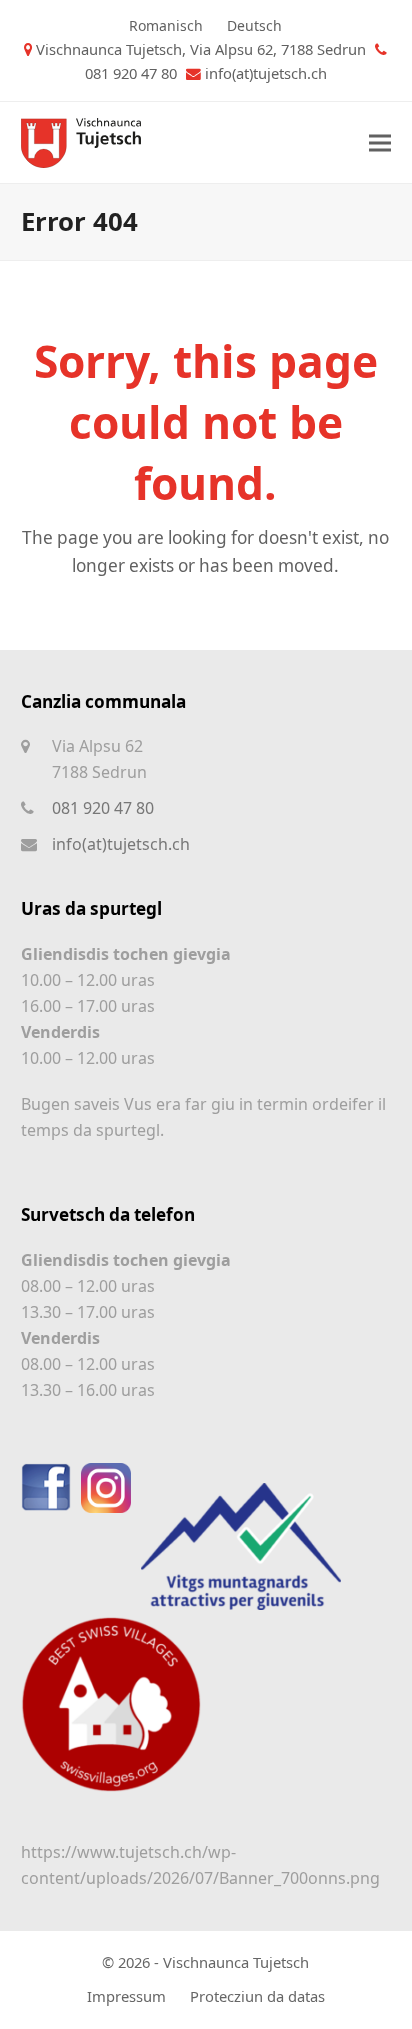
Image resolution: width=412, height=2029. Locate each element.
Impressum (126, 1996)
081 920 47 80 (103, 808)
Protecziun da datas (257, 1996)
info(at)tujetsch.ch (266, 73)
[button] (380, 142)
